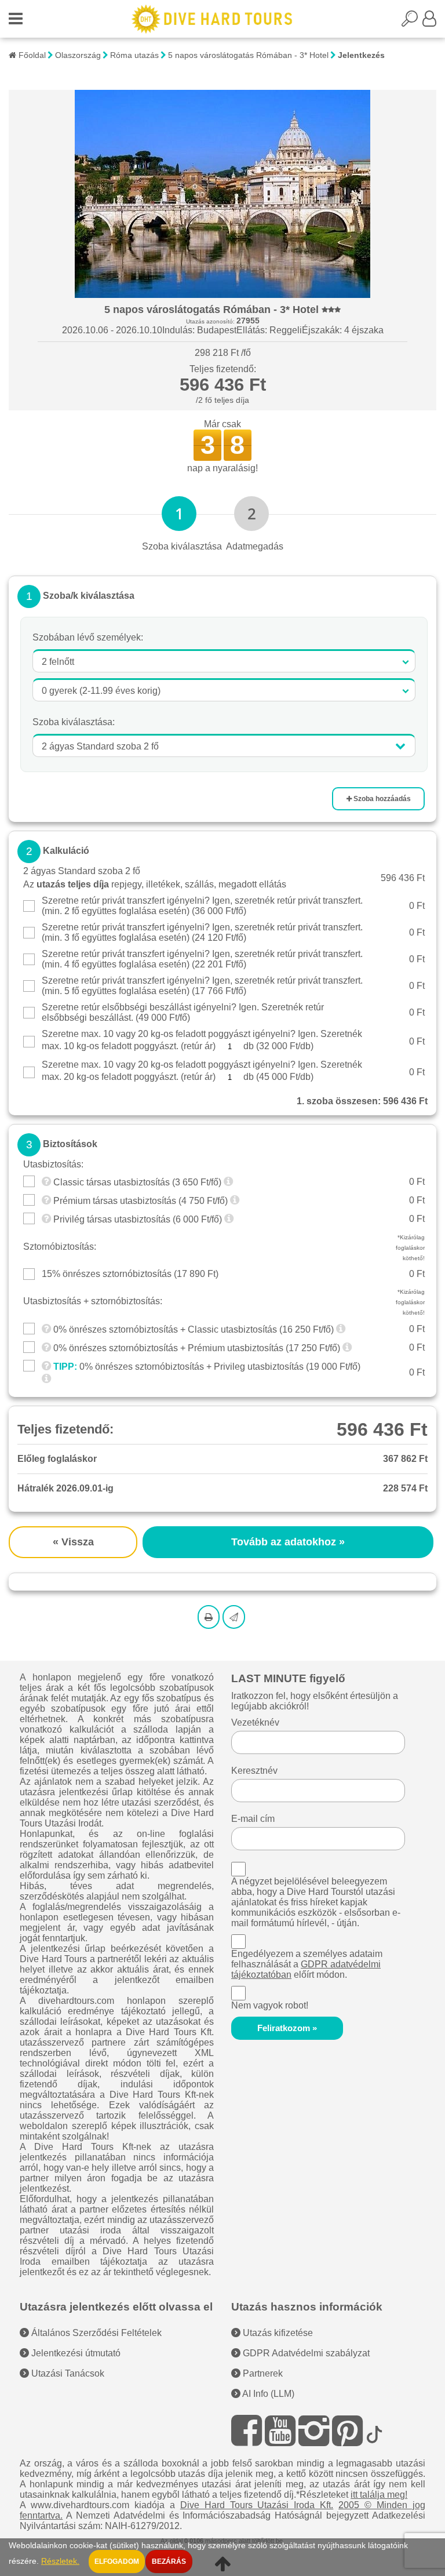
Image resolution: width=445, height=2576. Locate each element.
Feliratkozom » (287, 2028)
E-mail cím (253, 1819)
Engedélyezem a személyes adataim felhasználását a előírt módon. (307, 1964)
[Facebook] (247, 2431)
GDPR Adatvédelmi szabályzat (305, 2353)
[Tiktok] (374, 2431)
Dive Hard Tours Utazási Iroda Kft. (257, 2505)
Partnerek (262, 2373)
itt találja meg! (379, 2495)
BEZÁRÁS (169, 2562)
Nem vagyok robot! (270, 2005)
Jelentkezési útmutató (75, 2353)
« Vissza (73, 1542)
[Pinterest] (347, 2431)
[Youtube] (280, 2431)
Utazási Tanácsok (67, 2373)
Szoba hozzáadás (381, 799)
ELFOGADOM (117, 2562)
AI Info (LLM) (267, 2394)
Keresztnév (254, 1771)
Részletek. (60, 2561)
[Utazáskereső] (412, 22)
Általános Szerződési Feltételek (95, 2333)
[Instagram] (314, 2431)
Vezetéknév (255, 1722)
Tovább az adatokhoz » (288, 1542)
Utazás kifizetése (277, 2333)
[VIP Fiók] (429, 22)
